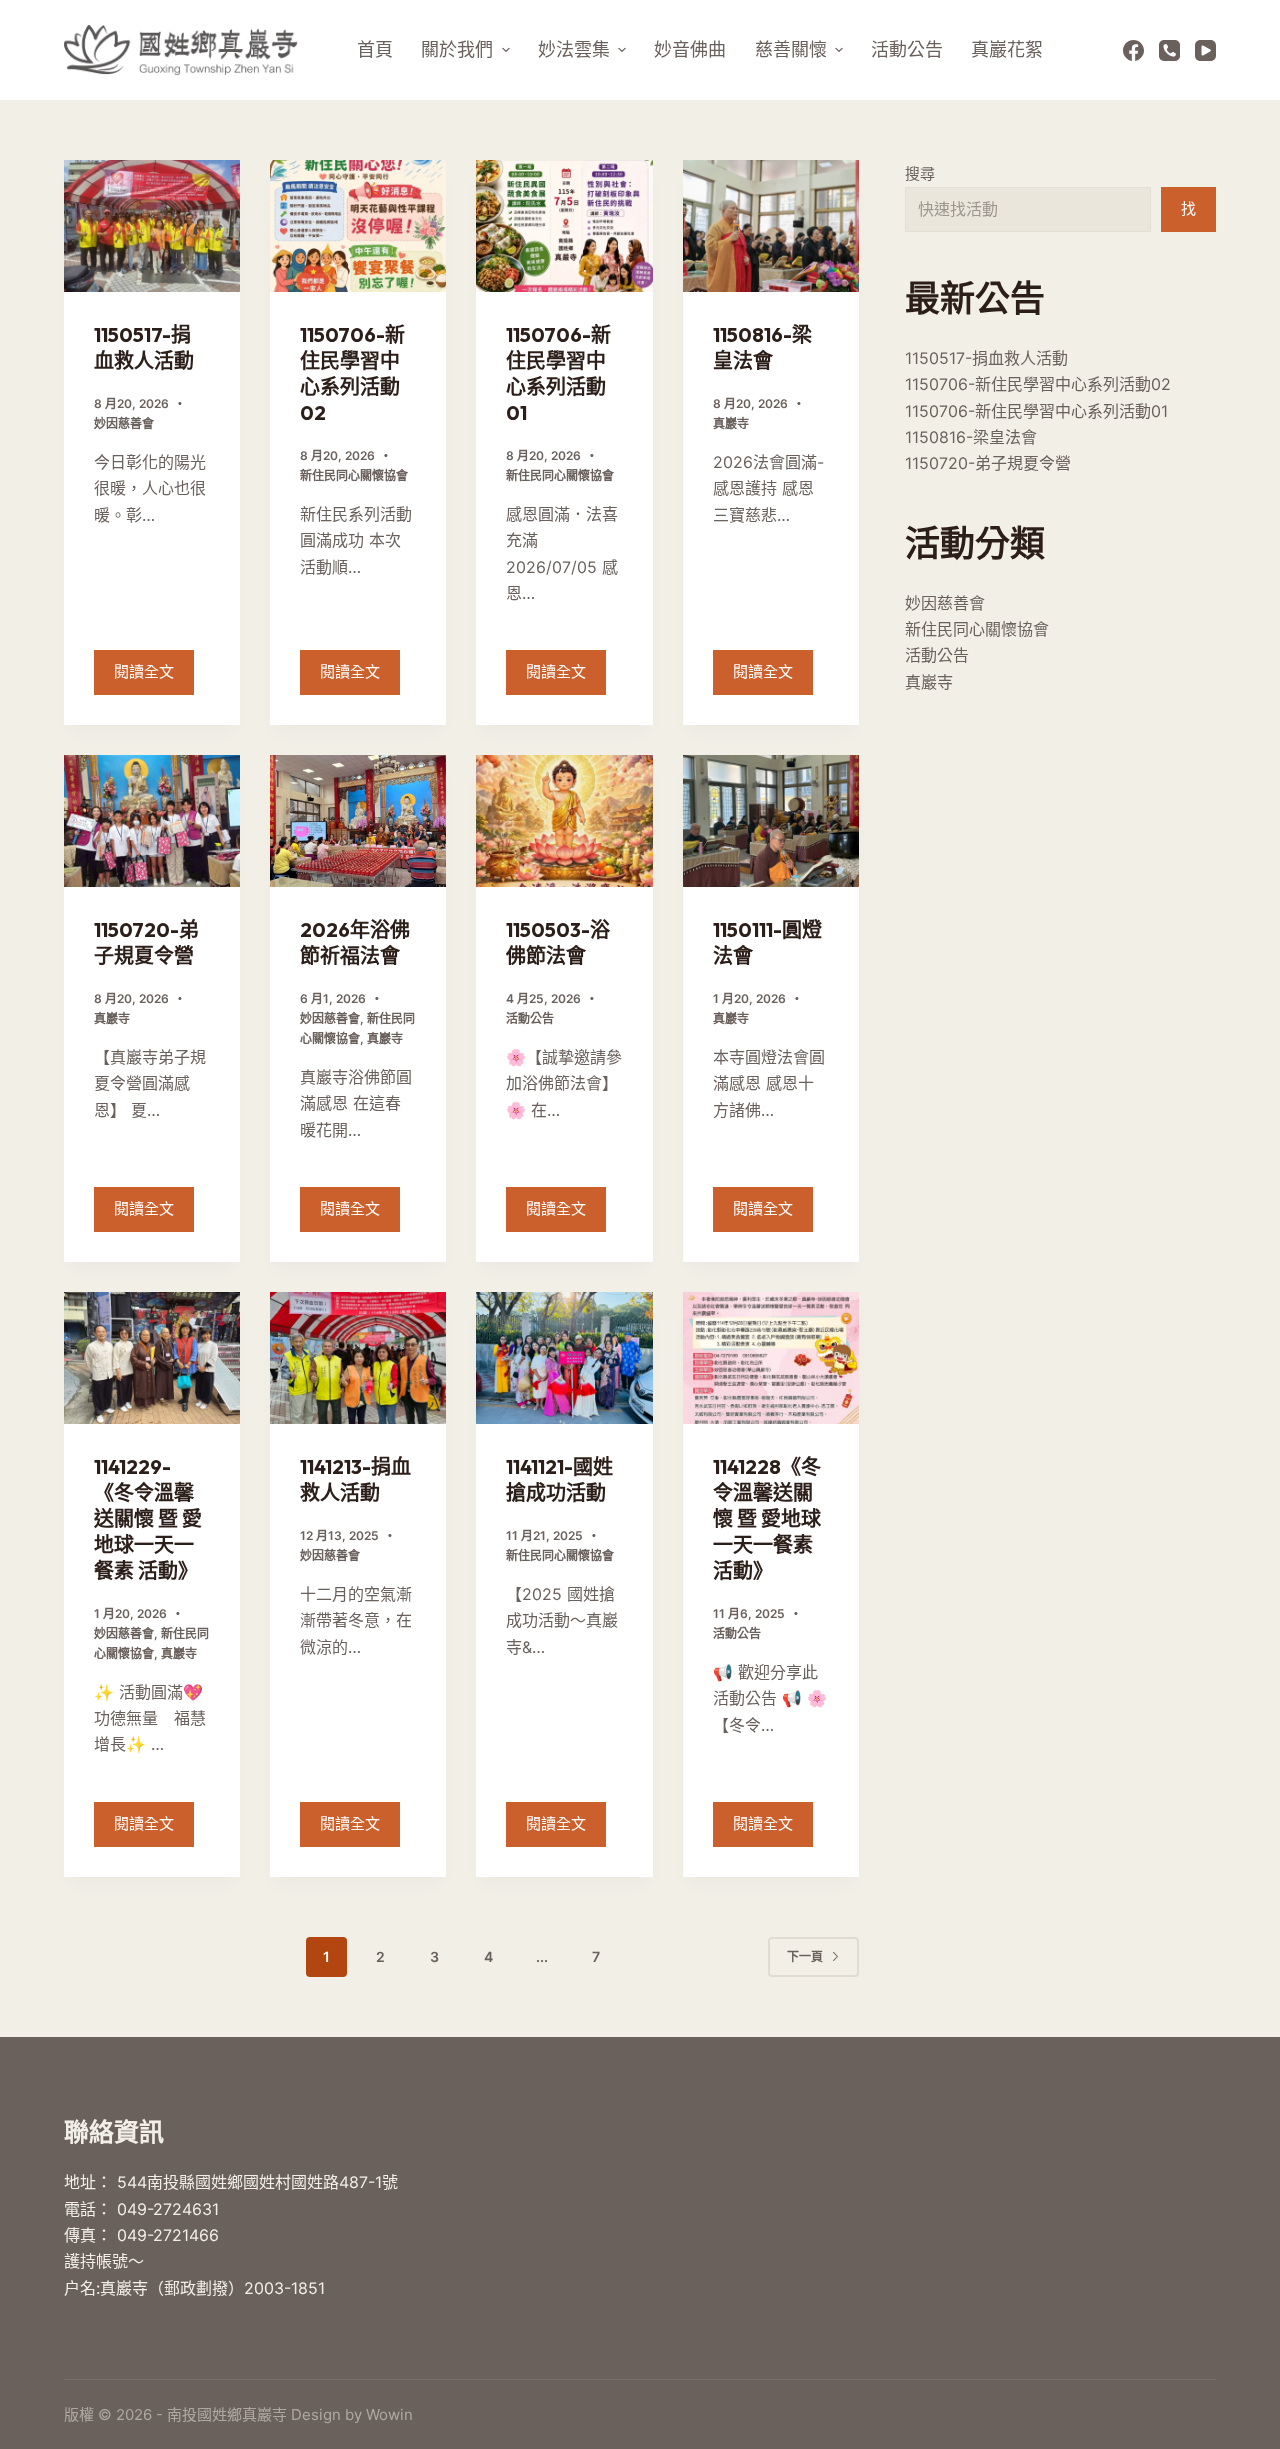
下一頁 (805, 1956)
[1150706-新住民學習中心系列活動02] (358, 226)
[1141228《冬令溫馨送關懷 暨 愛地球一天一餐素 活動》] (771, 1358)
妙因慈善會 (124, 423)
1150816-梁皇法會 (762, 347)
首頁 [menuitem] (375, 49)
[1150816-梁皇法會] (771, 226)
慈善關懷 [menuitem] (791, 49)
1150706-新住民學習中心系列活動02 (352, 373)
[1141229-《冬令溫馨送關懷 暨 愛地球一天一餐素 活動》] (152, 1358)
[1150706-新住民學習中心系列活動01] (564, 226)
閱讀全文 (154, 678)
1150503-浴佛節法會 (558, 942)
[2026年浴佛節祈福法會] (358, 821)
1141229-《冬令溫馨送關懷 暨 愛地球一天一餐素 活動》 (148, 1518)
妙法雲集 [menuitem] (574, 49)
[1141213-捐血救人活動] (358, 1358)
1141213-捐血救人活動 (355, 1479)
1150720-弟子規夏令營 (146, 942)
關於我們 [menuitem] (457, 49)
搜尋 (920, 173)
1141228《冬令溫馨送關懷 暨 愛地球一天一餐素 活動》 (767, 1518)
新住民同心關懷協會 (354, 475)
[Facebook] (1133, 50)
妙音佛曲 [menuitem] (690, 49)
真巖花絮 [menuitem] (1007, 49)
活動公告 (530, 1018)
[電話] (1169, 50)
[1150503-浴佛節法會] (564, 821)
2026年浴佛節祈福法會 (355, 942)
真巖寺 (731, 423)
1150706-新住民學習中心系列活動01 (558, 373)
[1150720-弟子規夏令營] (152, 821)
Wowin (389, 2414)
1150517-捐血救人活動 (144, 347)
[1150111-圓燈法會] (771, 821)
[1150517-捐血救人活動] (152, 226)
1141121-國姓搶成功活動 (559, 1479)
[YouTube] (1205, 50)
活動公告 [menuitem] (907, 49)
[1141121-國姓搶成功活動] (564, 1358)
